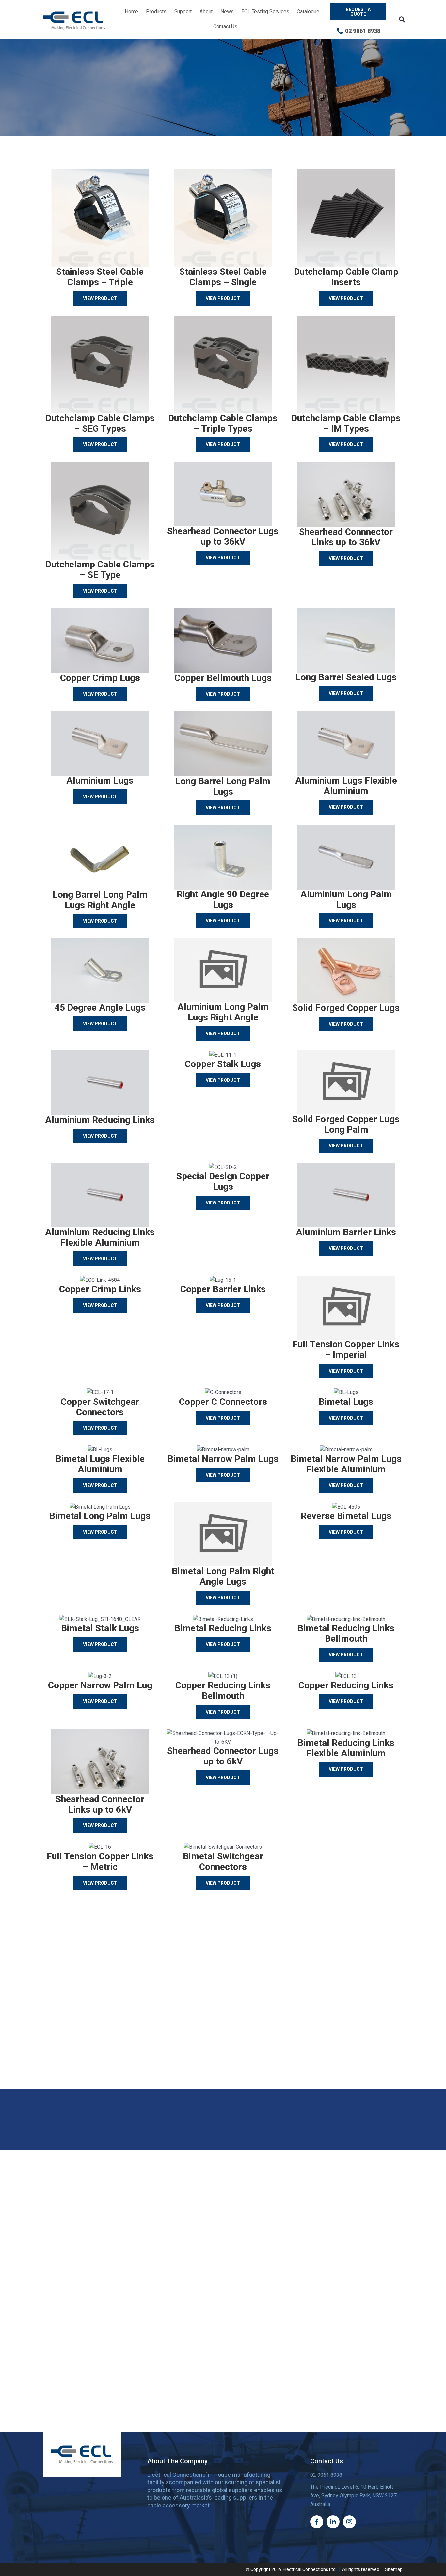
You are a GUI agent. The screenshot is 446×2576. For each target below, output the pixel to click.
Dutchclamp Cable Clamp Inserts (346, 277)
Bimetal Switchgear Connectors (223, 1862)
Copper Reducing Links (346, 1685)
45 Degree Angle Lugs (100, 1008)
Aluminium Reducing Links (100, 1120)
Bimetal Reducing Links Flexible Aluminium (346, 1748)
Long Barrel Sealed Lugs (346, 677)
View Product (100, 298)
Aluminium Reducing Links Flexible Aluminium (100, 1237)
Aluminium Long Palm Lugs (346, 900)
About (206, 12)
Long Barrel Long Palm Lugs (223, 786)
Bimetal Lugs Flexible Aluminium (100, 1464)
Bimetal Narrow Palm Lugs (223, 1459)
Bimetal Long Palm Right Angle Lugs (223, 1576)
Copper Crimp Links (100, 1289)
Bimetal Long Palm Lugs (100, 1516)
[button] (402, 19)
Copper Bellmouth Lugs (223, 678)
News (227, 12)
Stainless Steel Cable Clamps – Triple (100, 277)
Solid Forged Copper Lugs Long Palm (346, 1124)
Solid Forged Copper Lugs (346, 1008)
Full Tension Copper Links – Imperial (346, 1350)
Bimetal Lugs (346, 1402)
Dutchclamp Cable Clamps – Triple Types (223, 423)
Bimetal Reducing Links (223, 1628)
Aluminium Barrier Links (346, 1232)
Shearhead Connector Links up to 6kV (100, 1804)
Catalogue (308, 12)
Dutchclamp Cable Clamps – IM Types (346, 423)
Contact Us (225, 27)
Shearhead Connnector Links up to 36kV (346, 537)
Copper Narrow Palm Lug (100, 1685)
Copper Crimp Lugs (100, 678)
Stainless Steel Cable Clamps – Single (223, 277)
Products (156, 12)
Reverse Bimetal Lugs (346, 1516)
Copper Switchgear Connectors (100, 1407)
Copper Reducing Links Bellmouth (223, 1691)
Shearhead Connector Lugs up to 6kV (223, 1756)
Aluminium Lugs (100, 780)
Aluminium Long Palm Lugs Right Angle (223, 1012)
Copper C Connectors (223, 1402)
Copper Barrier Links (223, 1289)
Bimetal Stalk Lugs (100, 1628)
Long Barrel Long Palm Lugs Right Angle (100, 900)
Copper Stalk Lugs (223, 1064)
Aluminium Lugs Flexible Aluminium (346, 786)
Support (183, 12)
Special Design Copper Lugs (223, 1181)
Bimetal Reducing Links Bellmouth (346, 1633)
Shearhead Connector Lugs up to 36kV (223, 536)
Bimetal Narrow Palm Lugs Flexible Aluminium (346, 1464)
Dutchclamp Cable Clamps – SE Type (100, 570)
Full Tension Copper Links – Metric (100, 1862)
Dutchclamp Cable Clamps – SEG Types (100, 423)
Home (131, 12)
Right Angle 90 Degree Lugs (223, 900)
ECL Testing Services (265, 12)
